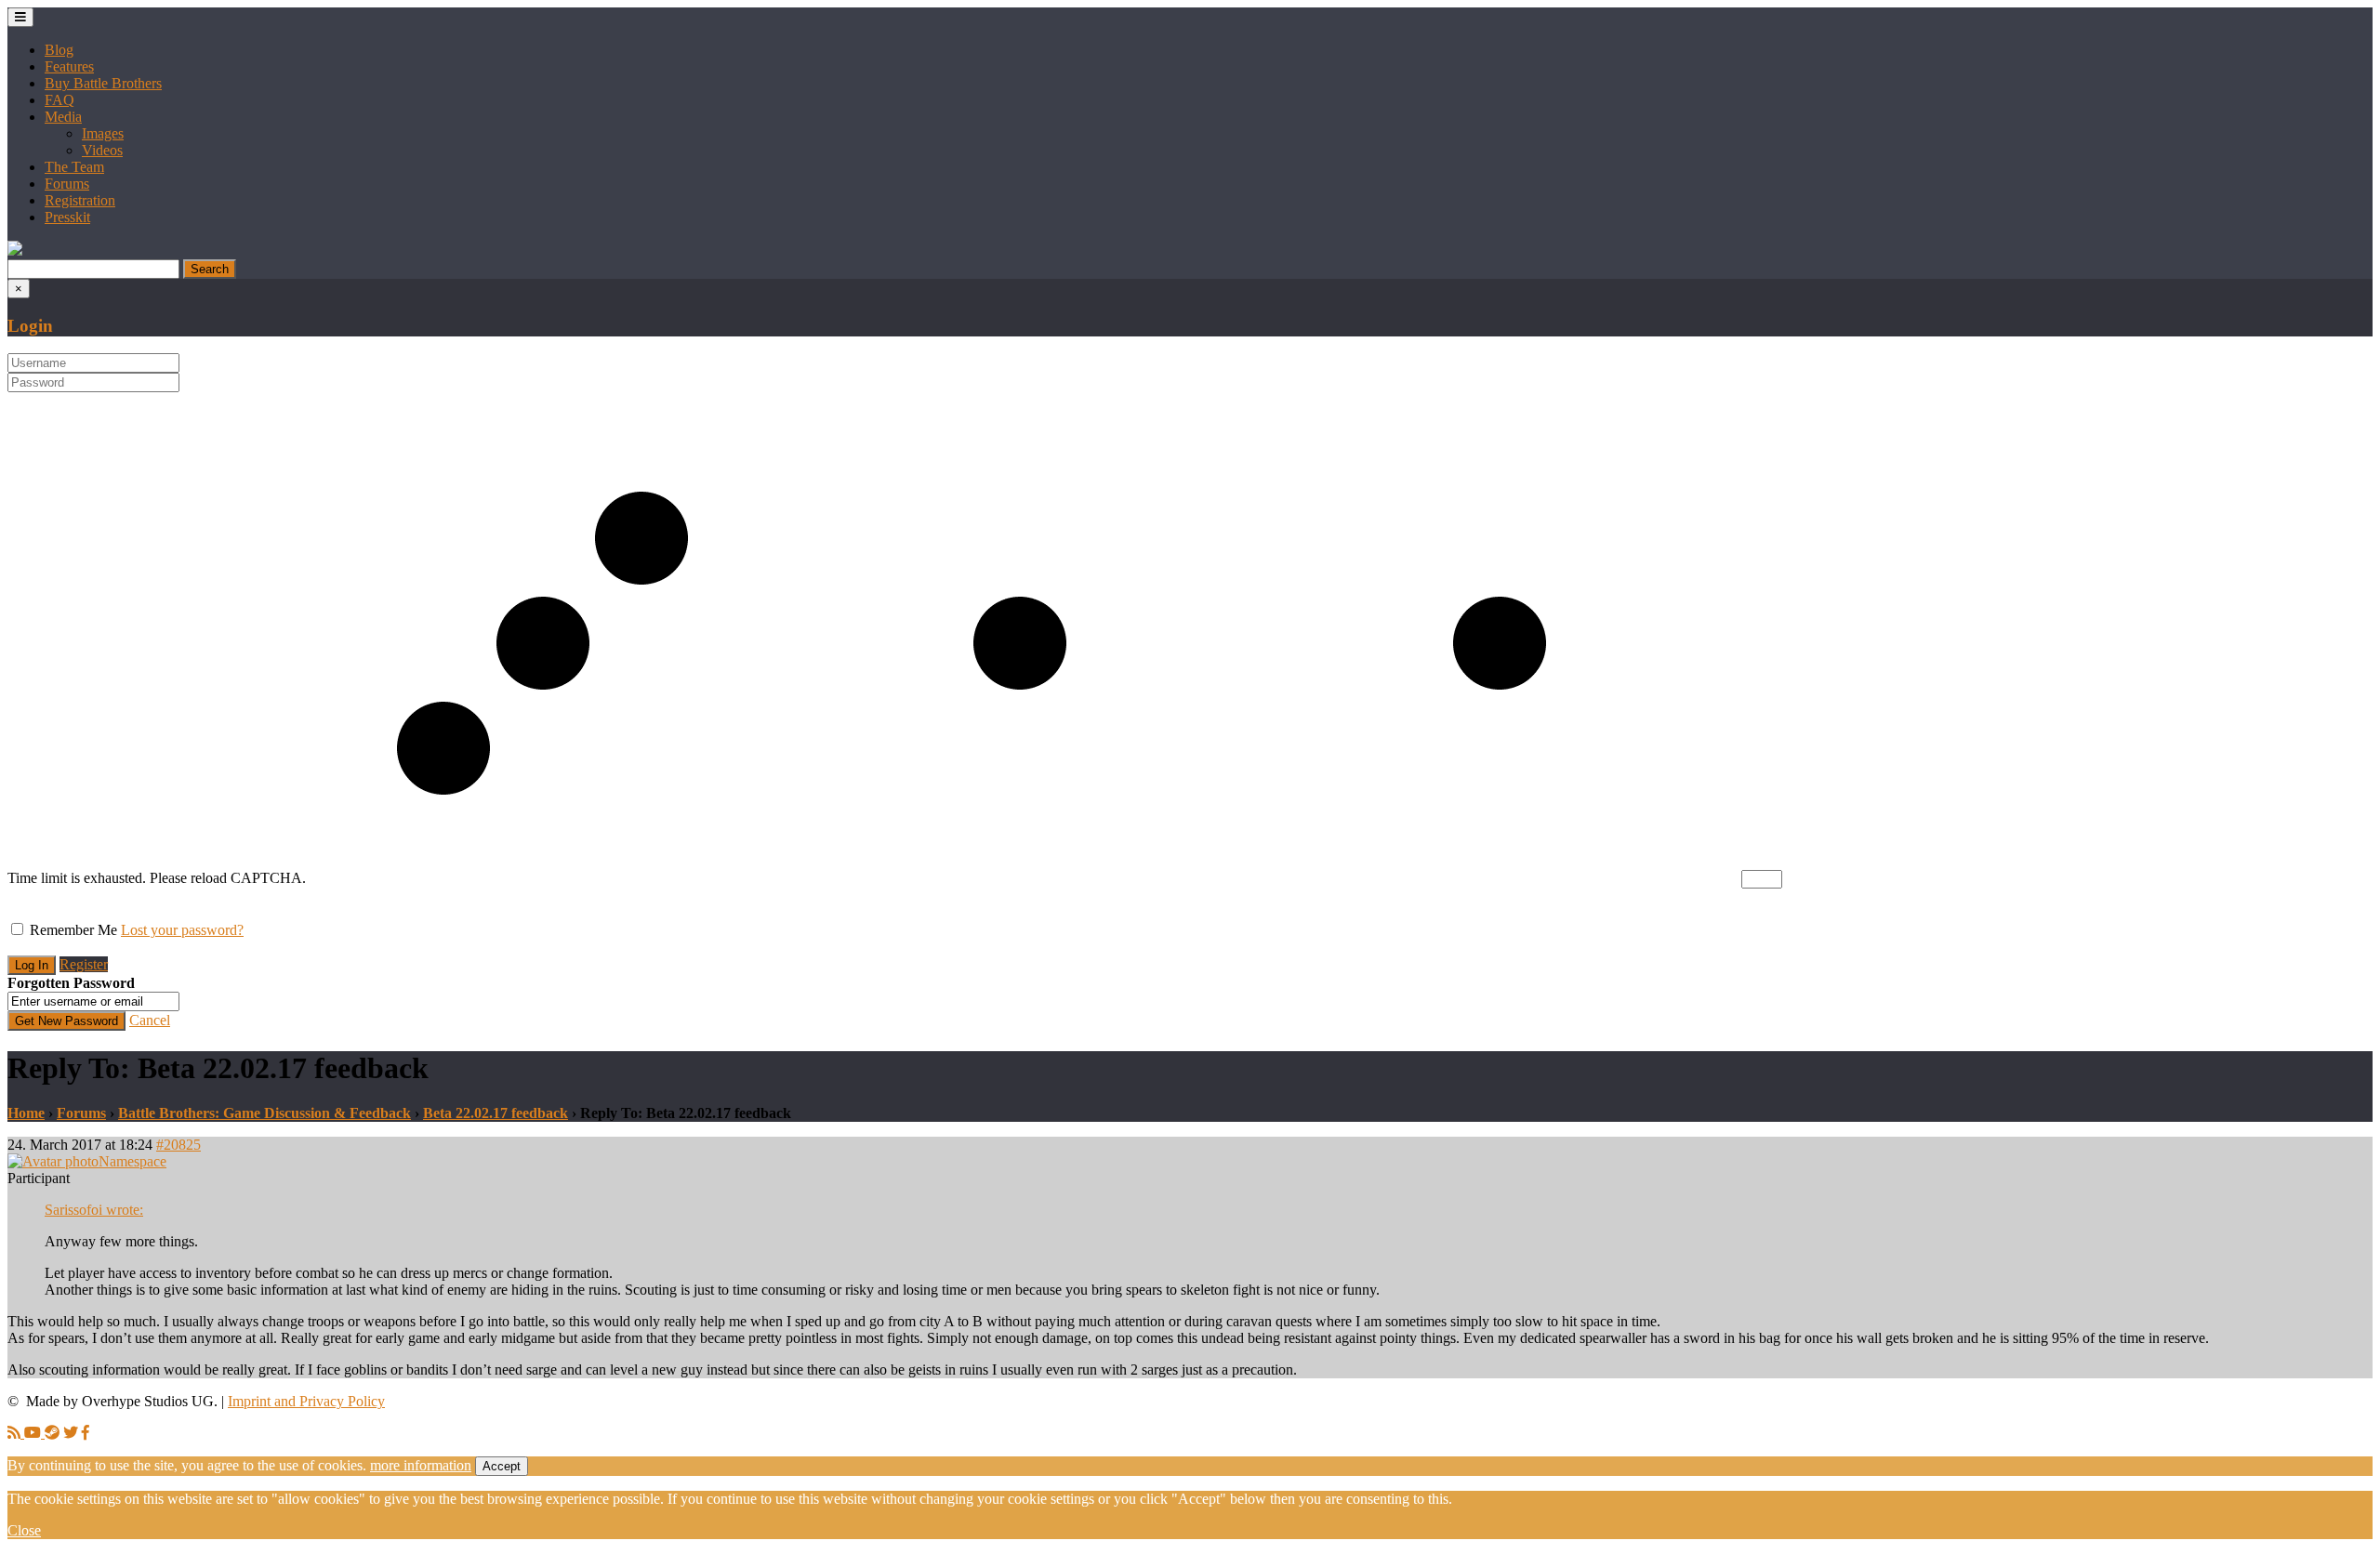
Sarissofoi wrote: (94, 1210)
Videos (102, 150)
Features (69, 66)
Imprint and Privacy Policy (306, 1401)
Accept (502, 1466)
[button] (15, 250)
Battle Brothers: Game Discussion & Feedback (264, 1113)
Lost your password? (182, 930)
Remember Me (73, 930)
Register (84, 964)
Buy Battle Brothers (103, 83)
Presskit (67, 217)
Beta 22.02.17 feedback (496, 1113)
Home (26, 1113)
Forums (67, 184)
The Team (74, 167)
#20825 (178, 1145)
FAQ (59, 100)
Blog (59, 50)
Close (24, 1530)
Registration (80, 200)
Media (63, 117)
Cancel (150, 1020)
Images (103, 133)
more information (421, 1465)
